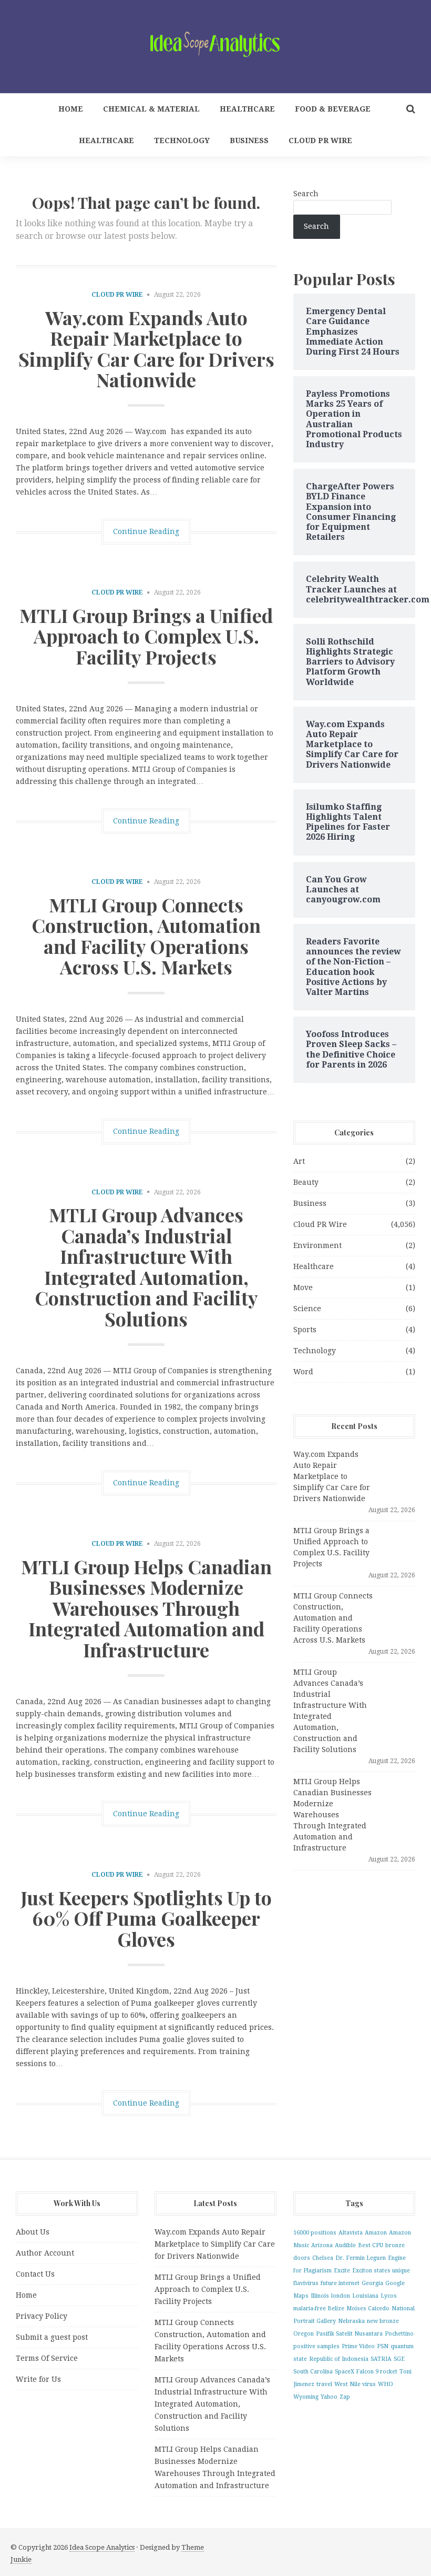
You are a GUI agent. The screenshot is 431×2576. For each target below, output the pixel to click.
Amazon (376, 2233)
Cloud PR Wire (320, 140)
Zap (345, 2397)
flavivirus (306, 2283)
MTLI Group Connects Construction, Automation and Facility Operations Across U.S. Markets (146, 936)
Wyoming (306, 2397)
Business (249, 140)
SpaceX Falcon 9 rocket (366, 2372)
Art (299, 1161)
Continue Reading (146, 531)
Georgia (372, 2283)
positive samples (316, 2346)
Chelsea (323, 2258)
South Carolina (313, 2372)
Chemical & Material (151, 109)
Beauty (306, 1182)
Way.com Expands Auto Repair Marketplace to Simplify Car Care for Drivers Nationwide (146, 349)
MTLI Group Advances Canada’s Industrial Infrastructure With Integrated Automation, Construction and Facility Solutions (146, 1266)
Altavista (351, 2233)
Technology (182, 140)
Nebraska (351, 2321)
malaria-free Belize (319, 2308)
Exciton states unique (381, 2271)
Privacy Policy (42, 2316)
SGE (399, 2359)
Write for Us (38, 2379)
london (341, 2296)
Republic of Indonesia (339, 2359)
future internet (340, 2283)
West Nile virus (355, 2384)
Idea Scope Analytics (102, 2547)
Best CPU (371, 2245)
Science (307, 1309)
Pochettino (399, 2334)
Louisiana (365, 2296)
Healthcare (247, 109)
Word (303, 1372)
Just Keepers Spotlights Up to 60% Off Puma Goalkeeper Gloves (146, 1918)
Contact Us (35, 2274)
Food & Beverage (333, 109)
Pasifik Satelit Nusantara (349, 2334)
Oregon (304, 2334)
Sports (305, 1330)
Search (306, 194)
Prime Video (358, 2346)
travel (324, 2384)
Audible (345, 2245)
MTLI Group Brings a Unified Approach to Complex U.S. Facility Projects (146, 636)
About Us (33, 2232)
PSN (383, 2346)
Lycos (389, 2296)
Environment (317, 1245)
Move (303, 1287)
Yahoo (329, 2397)
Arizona (322, 2245)
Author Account (45, 2253)
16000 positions (315, 2233)
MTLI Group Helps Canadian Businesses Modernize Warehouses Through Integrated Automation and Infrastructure (146, 1608)
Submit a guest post (52, 2337)
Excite (342, 2271)
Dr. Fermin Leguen (361, 2258)
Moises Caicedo (368, 2308)
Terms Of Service (47, 2358)
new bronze (383, 2321)
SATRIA (381, 2359)
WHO (386, 2384)
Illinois (320, 2296)
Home (71, 109)
